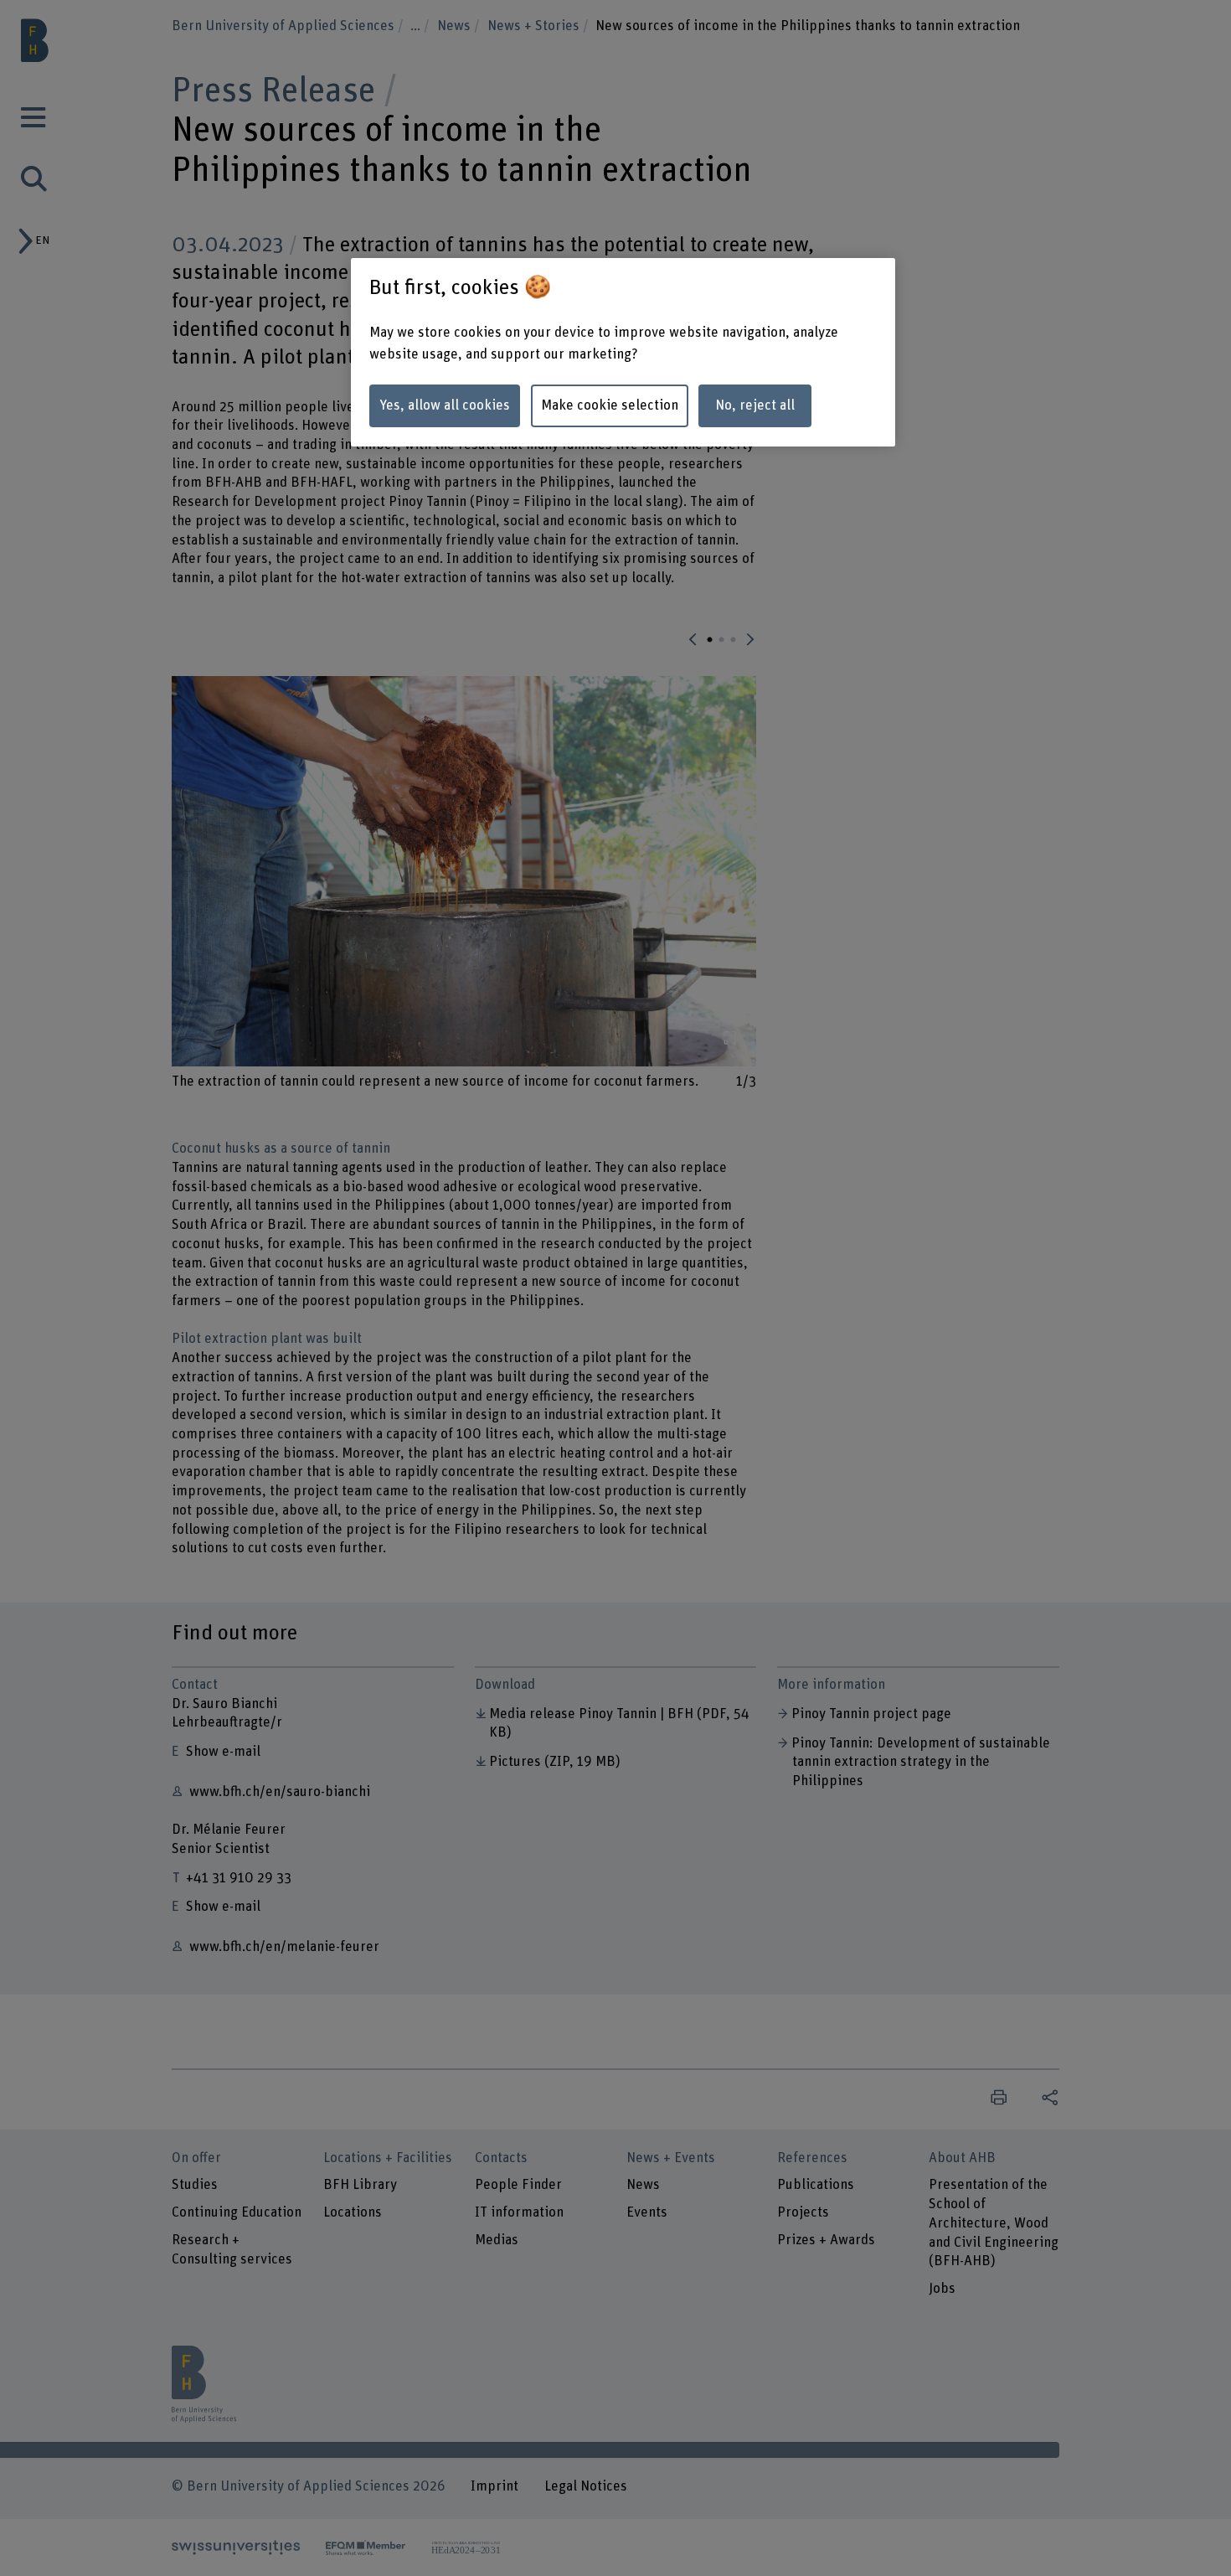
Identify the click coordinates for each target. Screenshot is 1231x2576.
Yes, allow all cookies (445, 405)
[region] (623, 353)
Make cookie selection (610, 405)
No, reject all (755, 405)
